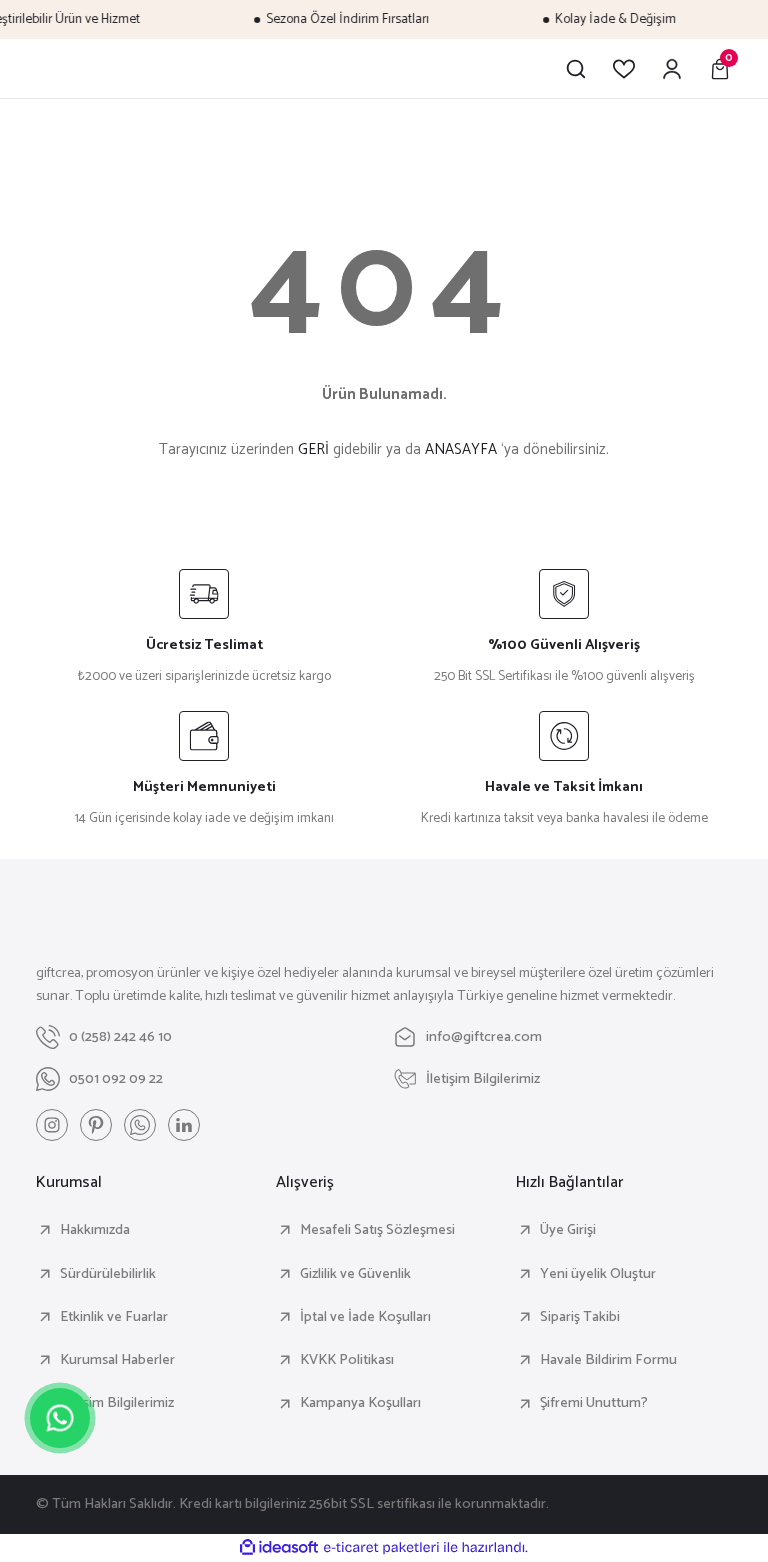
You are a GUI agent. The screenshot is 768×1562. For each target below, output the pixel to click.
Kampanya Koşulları (360, 1403)
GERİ (313, 449)
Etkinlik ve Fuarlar (114, 1317)
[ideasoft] (279, 1548)
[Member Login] (672, 69)
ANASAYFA (461, 449)
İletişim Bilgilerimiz (117, 1403)
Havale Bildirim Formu (608, 1360)
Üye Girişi (568, 1230)
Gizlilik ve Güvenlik (355, 1274)
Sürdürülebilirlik (108, 1274)
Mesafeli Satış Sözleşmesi (377, 1230)
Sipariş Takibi (580, 1317)
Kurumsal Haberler (117, 1360)
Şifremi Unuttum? (594, 1403)
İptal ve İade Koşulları (365, 1317)
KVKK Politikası (347, 1360)
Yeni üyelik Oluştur (598, 1274)
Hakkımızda (95, 1230)
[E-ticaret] (381, 1547)
